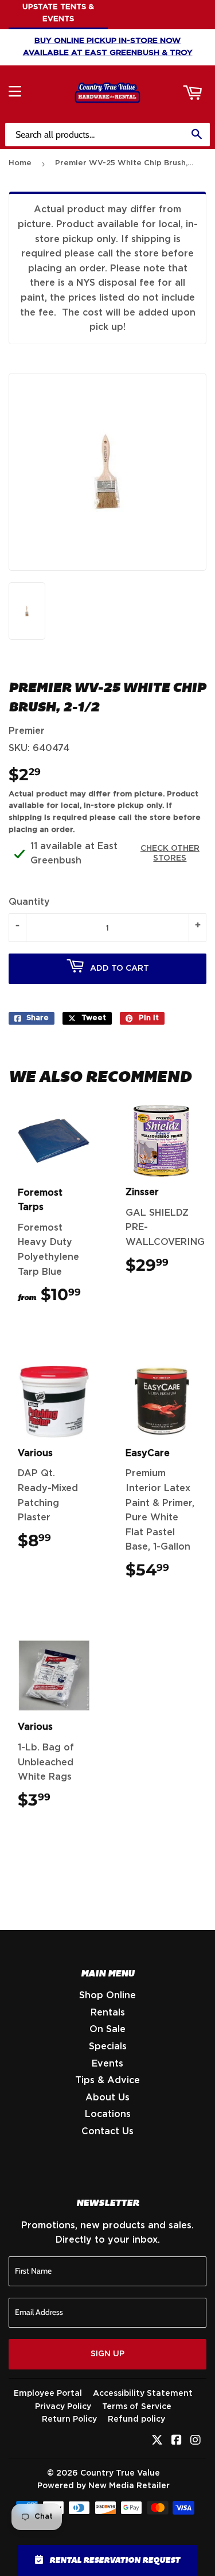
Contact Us (107, 2131)
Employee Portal (48, 2394)
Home (20, 163)
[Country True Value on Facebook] (177, 2441)
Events (107, 2064)
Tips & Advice (107, 2080)
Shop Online (107, 1995)
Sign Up (107, 2354)
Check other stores (170, 853)
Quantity (29, 902)
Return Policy (69, 2419)
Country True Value (120, 2473)
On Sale (107, 2029)
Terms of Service (137, 2407)
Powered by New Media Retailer (103, 2486)
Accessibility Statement (143, 2394)
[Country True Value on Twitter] (157, 2441)
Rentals (108, 2013)
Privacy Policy (63, 2407)
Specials (108, 2046)
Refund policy (136, 2419)
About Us (107, 2098)
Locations (108, 2114)
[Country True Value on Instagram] (196, 2441)
